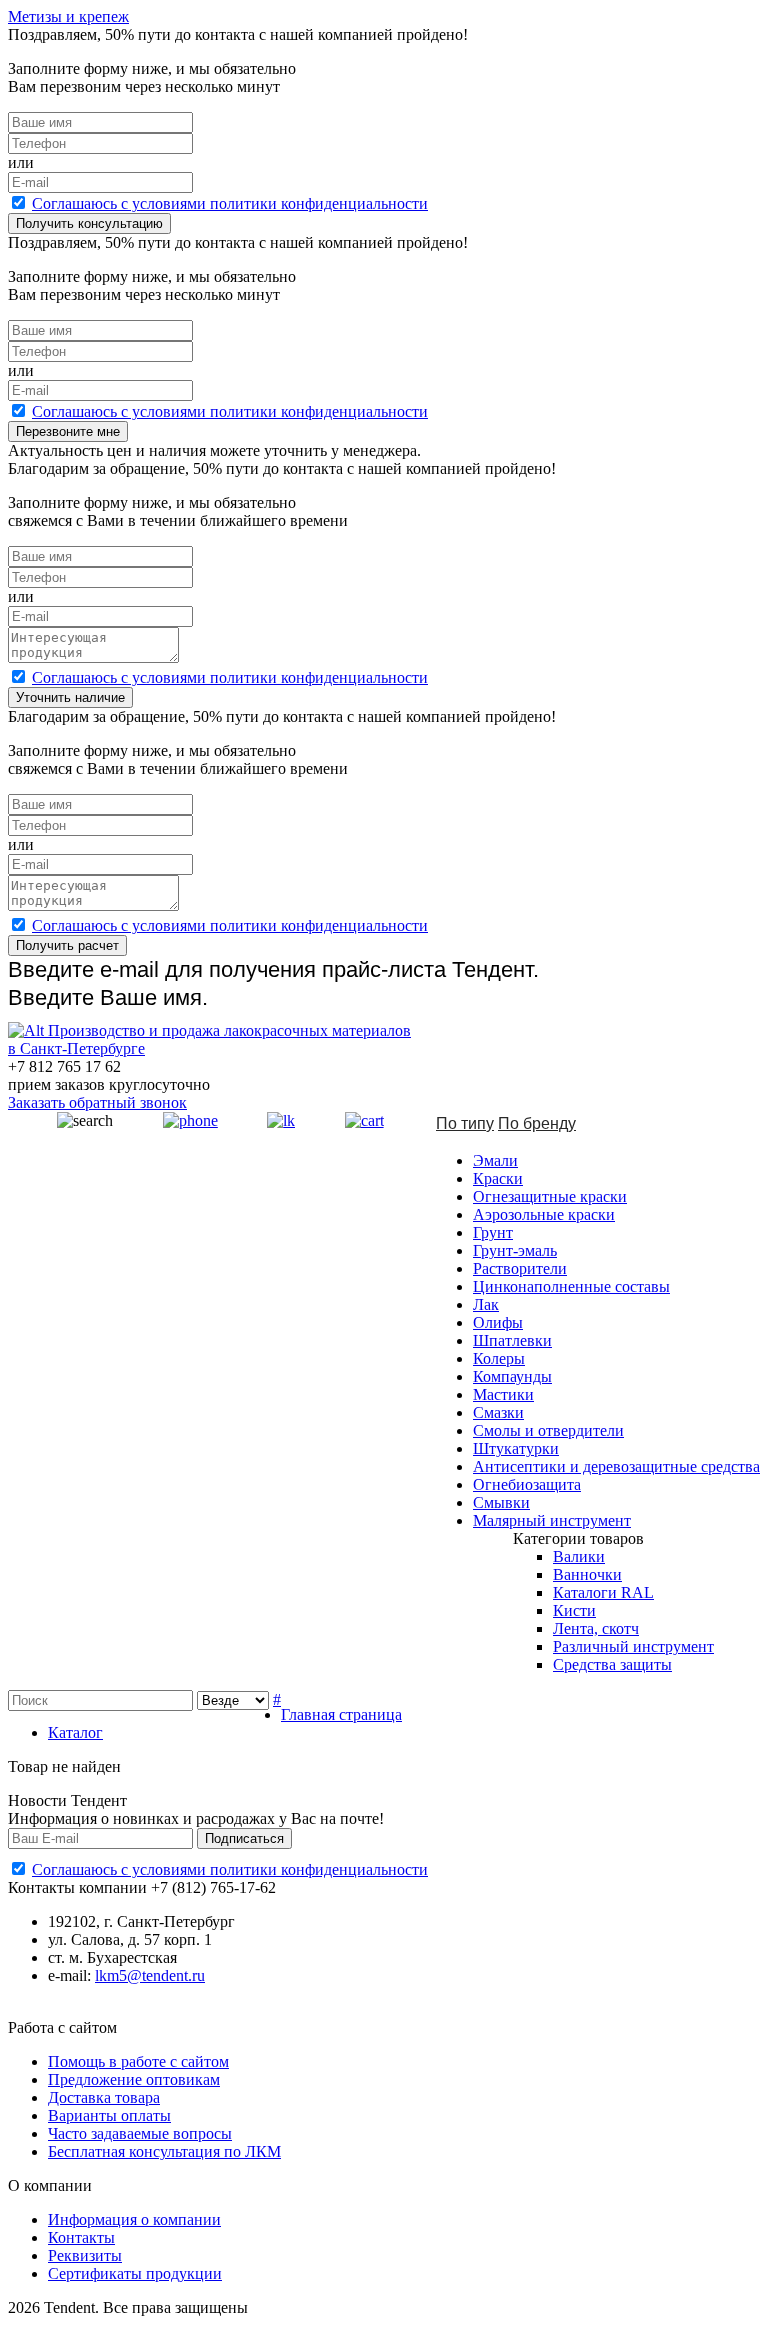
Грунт (493, 1232)
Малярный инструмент (552, 1520)
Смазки (498, 1412)
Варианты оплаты (109, 2115)
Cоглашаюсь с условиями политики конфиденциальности (230, 203)
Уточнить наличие (70, 697)
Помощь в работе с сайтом (138, 2061)
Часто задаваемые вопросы (140, 2133)
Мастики (503, 1394)
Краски (498, 1178)
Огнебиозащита (527, 1484)
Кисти (574, 1610)
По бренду (537, 1123)
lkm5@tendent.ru (150, 1975)
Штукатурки (516, 1448)
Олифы (498, 1322)
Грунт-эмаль (515, 1250)
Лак (486, 1304)
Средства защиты (612, 1664)
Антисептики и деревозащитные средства (616, 1466)
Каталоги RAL (603, 1592)
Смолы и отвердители (548, 1430)
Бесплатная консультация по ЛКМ (164, 2151)
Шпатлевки (512, 1340)
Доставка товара (104, 2097)
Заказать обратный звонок (97, 1102)
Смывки (501, 1502)
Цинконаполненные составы (571, 1286)
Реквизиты (85, 2255)
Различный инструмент (633, 1646)
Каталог (75, 1732)
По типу (465, 1123)
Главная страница (341, 1714)
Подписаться (244, 1838)
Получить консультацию (89, 223)
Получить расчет (67, 945)
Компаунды (512, 1376)
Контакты (81, 2237)
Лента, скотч (596, 1628)
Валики (579, 1556)
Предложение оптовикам (134, 2079)
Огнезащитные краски (550, 1196)
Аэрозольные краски (544, 1214)
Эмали (495, 1160)
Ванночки (587, 1574)
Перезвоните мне (68, 431)
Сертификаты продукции (135, 2273)
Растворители (520, 1268)
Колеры (499, 1358)
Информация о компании (134, 2219)
